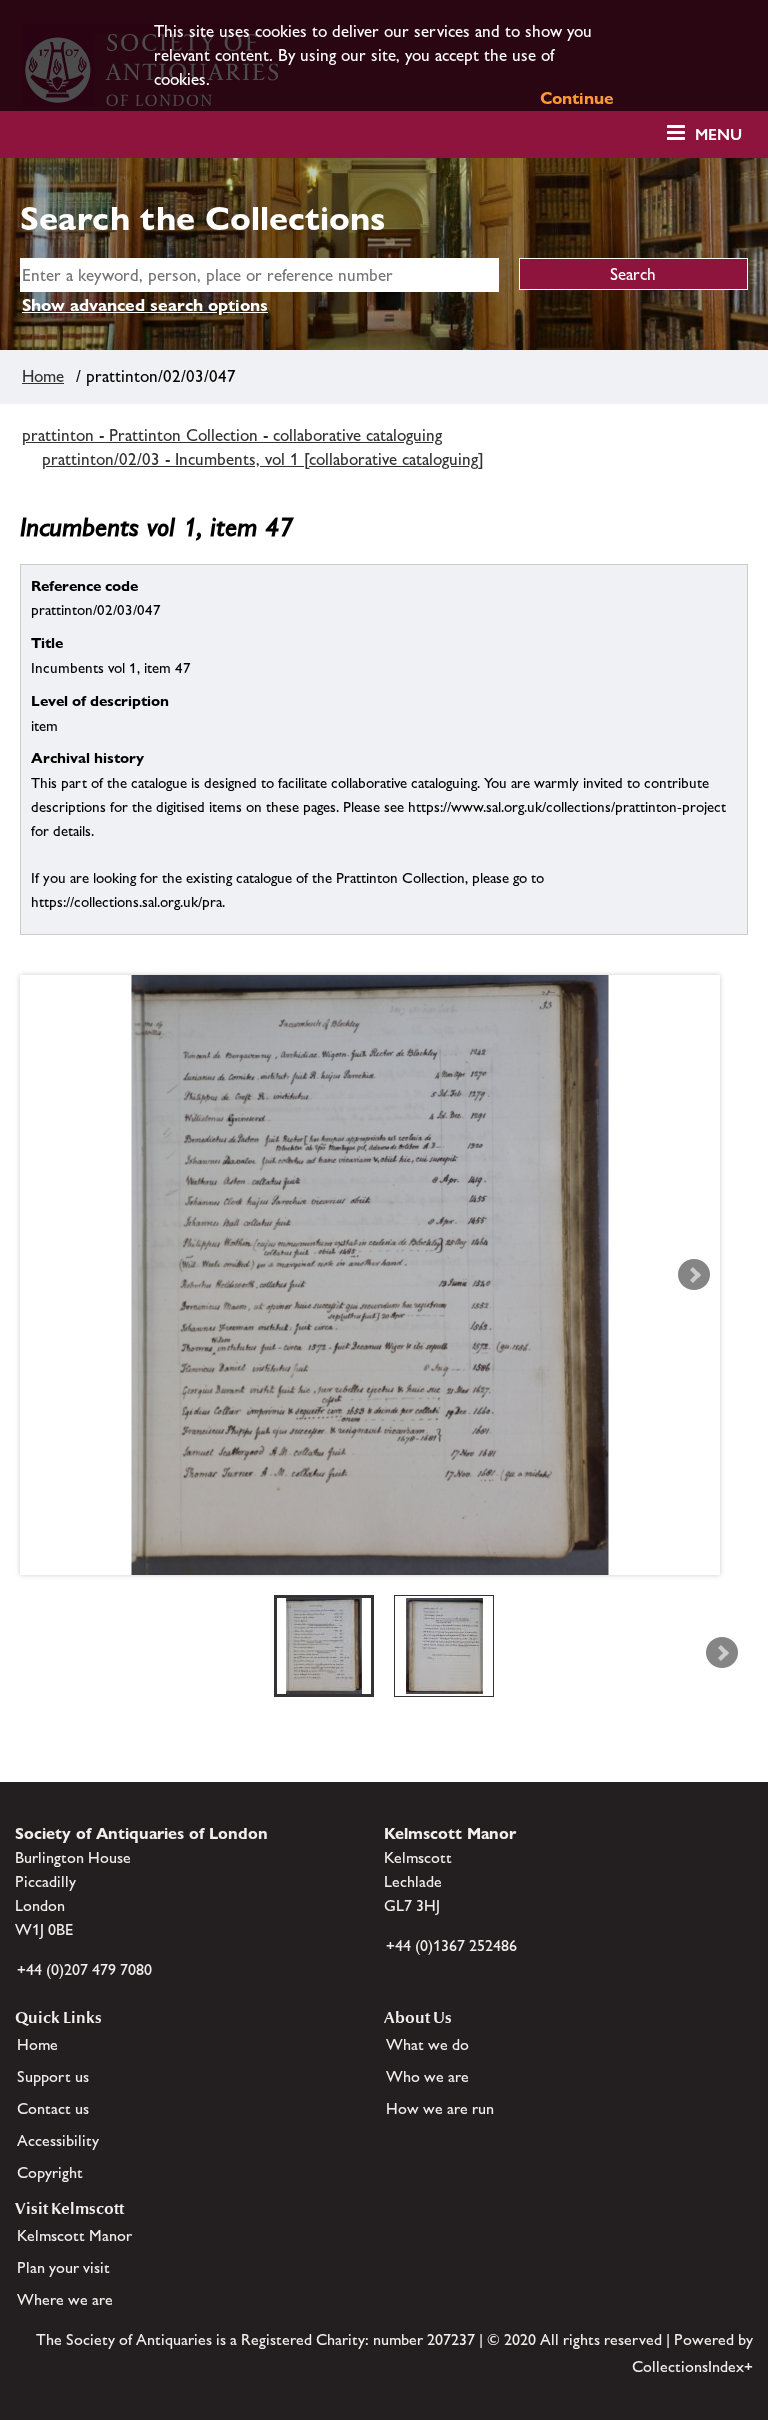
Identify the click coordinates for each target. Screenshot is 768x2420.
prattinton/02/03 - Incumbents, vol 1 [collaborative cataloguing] (263, 459)
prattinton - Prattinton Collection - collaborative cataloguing (232, 435)
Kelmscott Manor (74, 2235)
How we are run (440, 2108)
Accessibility (58, 2140)
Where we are (65, 2299)
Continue (577, 98)
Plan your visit (63, 2267)
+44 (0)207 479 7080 (84, 1969)
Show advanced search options (145, 305)
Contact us (53, 2108)
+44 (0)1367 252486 (451, 1945)
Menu (718, 134)
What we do (427, 2044)
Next (694, 1275)
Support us (53, 2076)
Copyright (50, 2172)
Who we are (427, 2076)
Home (43, 376)
